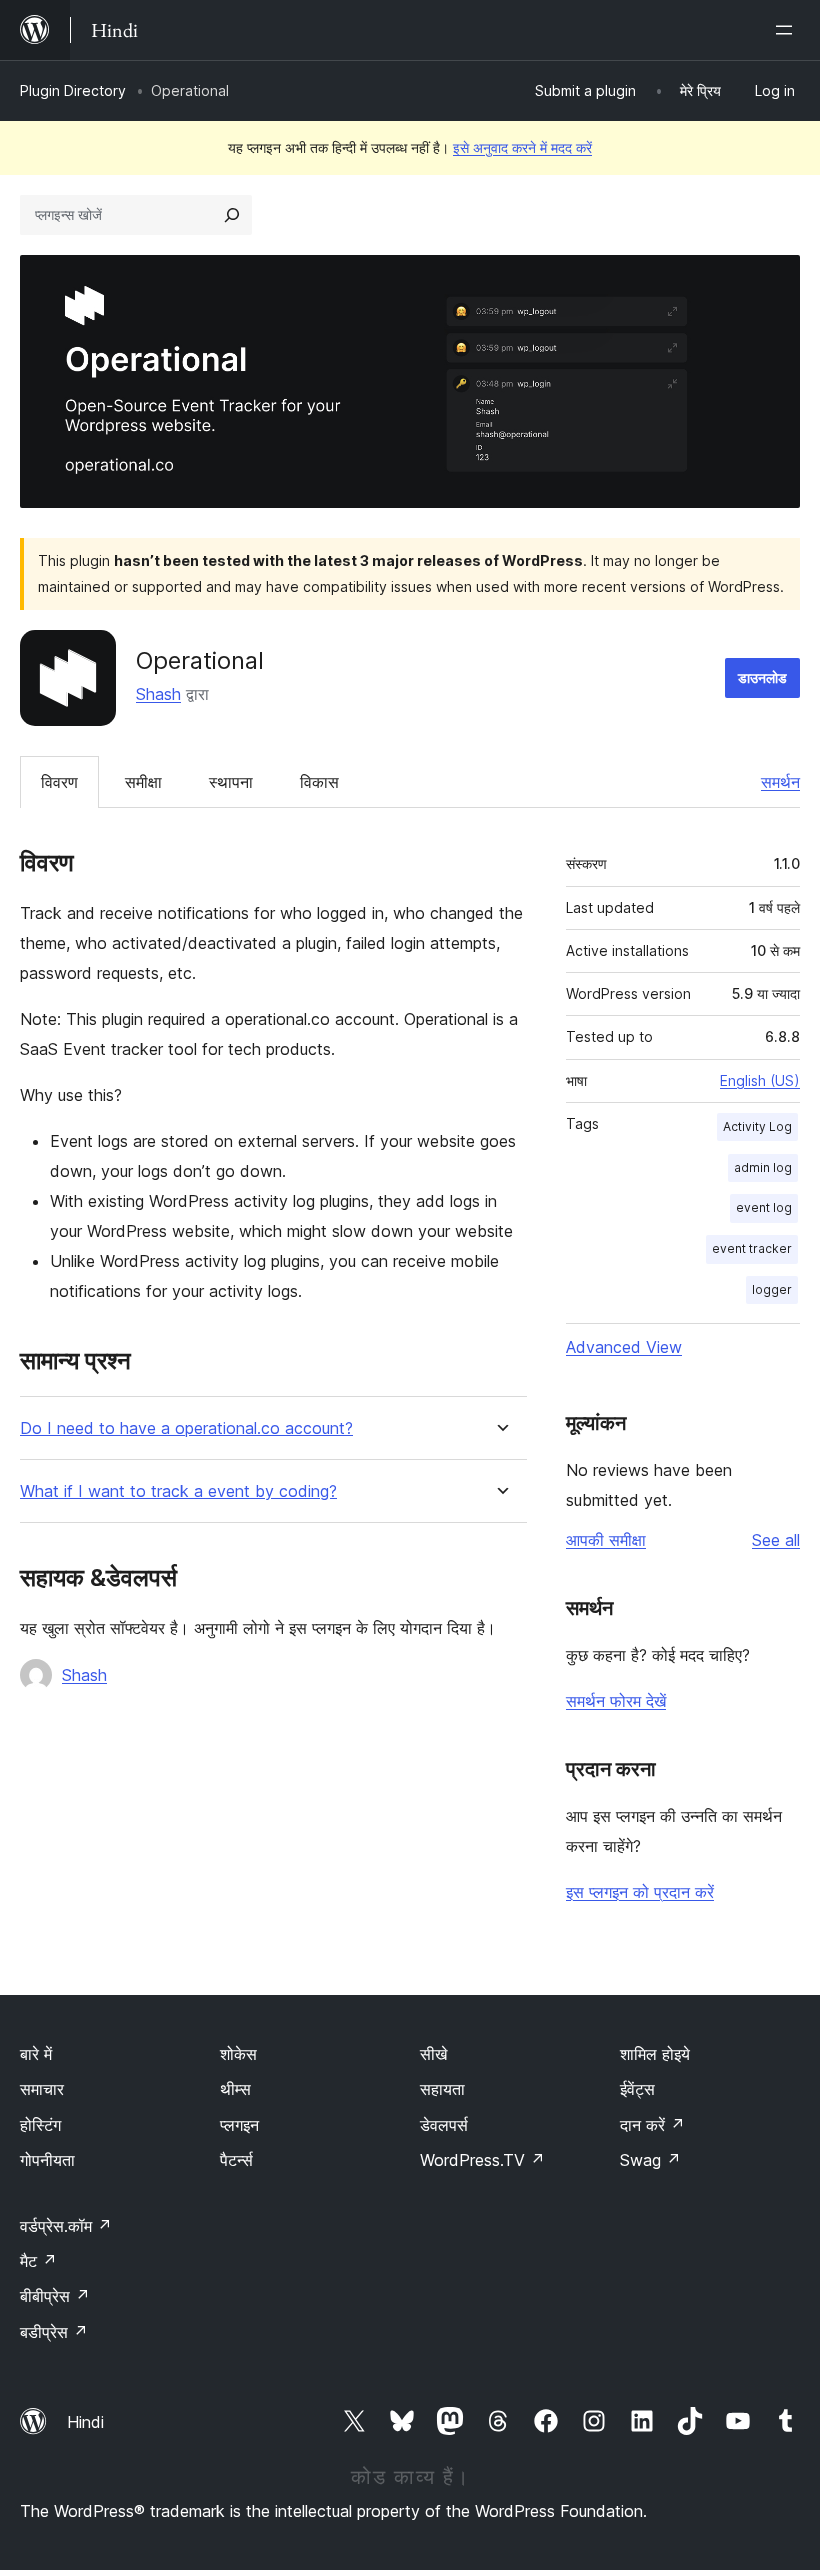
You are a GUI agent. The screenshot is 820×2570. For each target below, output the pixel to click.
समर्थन (780, 782)
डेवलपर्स (444, 2125)
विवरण (59, 782)
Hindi (85, 2422)
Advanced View (624, 1347)
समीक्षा (143, 782)
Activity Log (757, 1126)
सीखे (433, 2054)
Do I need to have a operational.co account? (186, 1428)
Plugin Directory (73, 90)
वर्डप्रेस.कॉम (66, 2226)
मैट (38, 2261)
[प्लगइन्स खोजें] (232, 215)
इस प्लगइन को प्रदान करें (640, 1892)
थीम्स (235, 2089)
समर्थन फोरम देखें (616, 1701)
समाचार (42, 2089)
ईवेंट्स (637, 2089)
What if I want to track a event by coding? (178, 1491)
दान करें (652, 2125)
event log (764, 1207)
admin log (763, 1167)
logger (772, 1289)
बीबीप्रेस (55, 2296)
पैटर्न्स (236, 2160)
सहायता (442, 2089)
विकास (319, 782)
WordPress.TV (482, 2160)
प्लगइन (239, 2125)
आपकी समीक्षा (606, 1540)
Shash (158, 694)
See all (776, 1540)
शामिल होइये (655, 2054)
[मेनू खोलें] (788, 30)
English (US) (760, 1080)
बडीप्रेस (54, 2332)
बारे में (36, 2054)
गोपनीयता (47, 2160)
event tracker (752, 1248)
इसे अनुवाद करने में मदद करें (522, 147)
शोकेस (238, 2054)
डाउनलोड (762, 677)
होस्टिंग (40, 2125)
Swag (650, 2160)
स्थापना (231, 782)
